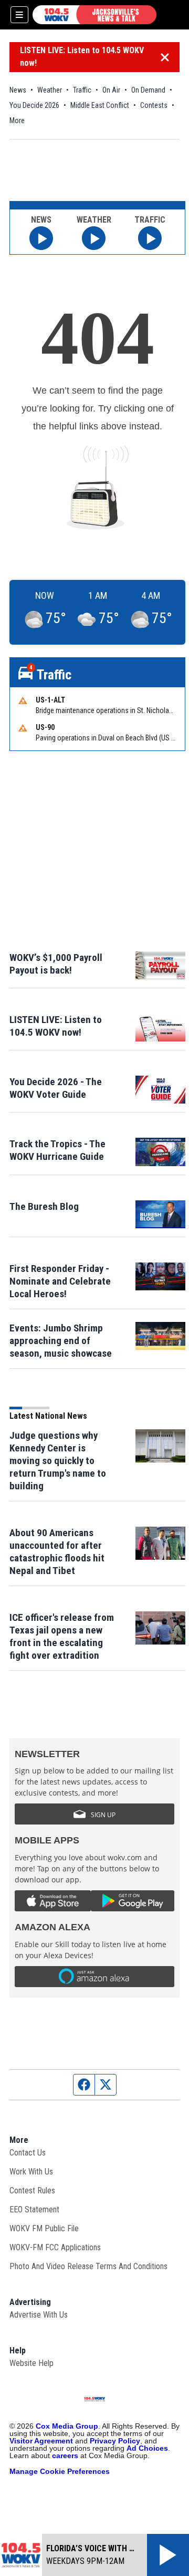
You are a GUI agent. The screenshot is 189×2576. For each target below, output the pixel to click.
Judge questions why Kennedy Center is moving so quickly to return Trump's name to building (58, 1461)
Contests (154, 105)
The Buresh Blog (44, 1206)
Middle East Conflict (100, 105)
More (17, 121)
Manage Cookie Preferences (60, 2471)
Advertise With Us (39, 2315)
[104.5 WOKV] (94, 15)
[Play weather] (94, 238)
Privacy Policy (115, 2441)
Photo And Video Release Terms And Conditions (88, 2266)
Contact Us (28, 2153)
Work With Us (31, 2172)
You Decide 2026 (34, 105)
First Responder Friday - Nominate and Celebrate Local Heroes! (60, 1281)
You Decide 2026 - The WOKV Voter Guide (56, 1088)
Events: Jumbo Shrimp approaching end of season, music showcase (61, 1341)
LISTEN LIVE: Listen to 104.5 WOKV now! (82, 57)
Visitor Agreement (41, 2441)
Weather (50, 90)
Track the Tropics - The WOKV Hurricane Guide (57, 1150)
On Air (111, 90)
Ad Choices (147, 2448)
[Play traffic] (150, 238)
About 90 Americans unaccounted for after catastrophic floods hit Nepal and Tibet (57, 1552)
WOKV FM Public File (44, 2228)
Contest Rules (32, 2191)
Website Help (31, 2363)
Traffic (82, 90)
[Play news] (41, 238)
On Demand (148, 90)
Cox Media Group (67, 2426)
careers (65, 2455)
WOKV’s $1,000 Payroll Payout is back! (56, 964)
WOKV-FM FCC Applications (55, 2247)
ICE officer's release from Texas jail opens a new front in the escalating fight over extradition (62, 1636)
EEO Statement (34, 2209)
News (18, 90)
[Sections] (19, 15)
